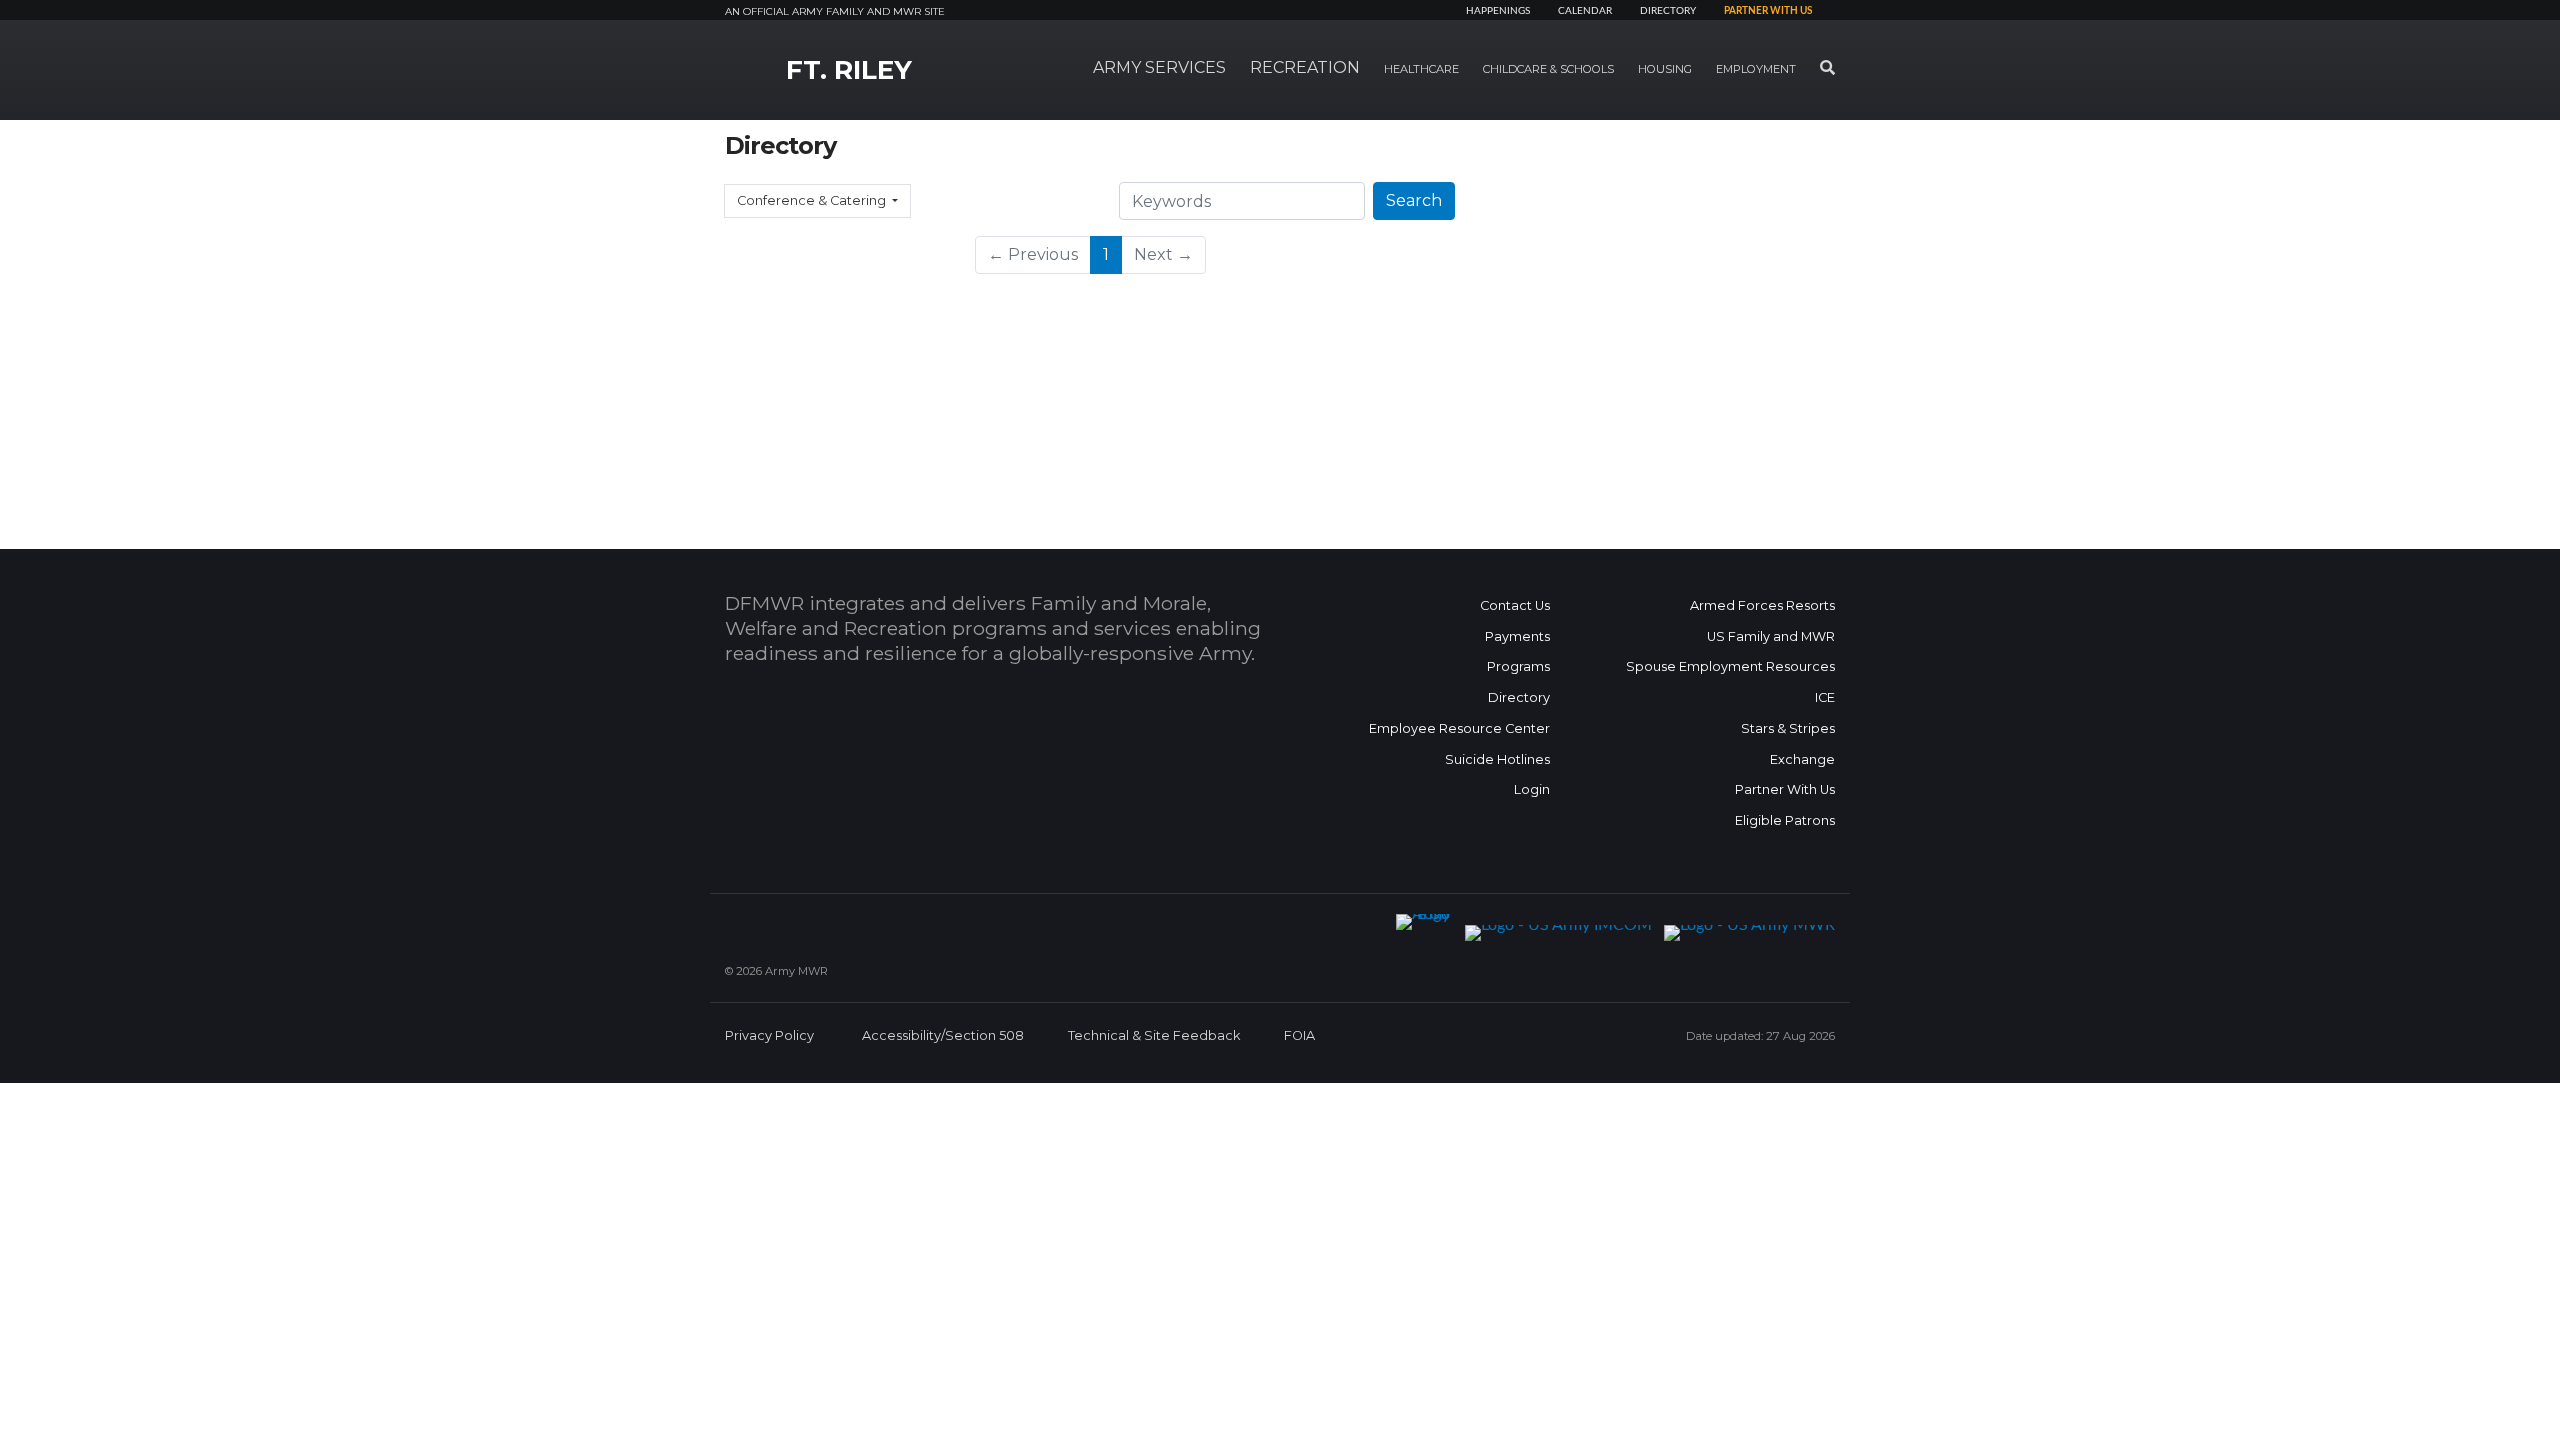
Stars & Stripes (1788, 728)
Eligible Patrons (1785, 820)
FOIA (1299, 1035)
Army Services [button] (1159, 67)
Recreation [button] (1305, 67)
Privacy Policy (769, 1035)
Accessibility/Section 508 (943, 1035)
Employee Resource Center (1459, 728)
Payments (1517, 636)
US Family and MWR (1771, 636)
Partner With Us (1785, 789)
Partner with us (1768, 11)
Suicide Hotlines (1497, 759)
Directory (1668, 11)
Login (1532, 789)
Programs (1518, 666)
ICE (1825, 697)
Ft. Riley (849, 70)
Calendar (1585, 11)
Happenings (1498, 11)
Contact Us (1515, 605)
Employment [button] (1756, 69)
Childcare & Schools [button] (1548, 69)
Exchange (1802, 759)
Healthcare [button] (1421, 69)
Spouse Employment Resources (1730, 666)
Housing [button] (1665, 69)
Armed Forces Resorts (1762, 605)
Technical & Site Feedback (1154, 1035)
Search (1414, 200)
